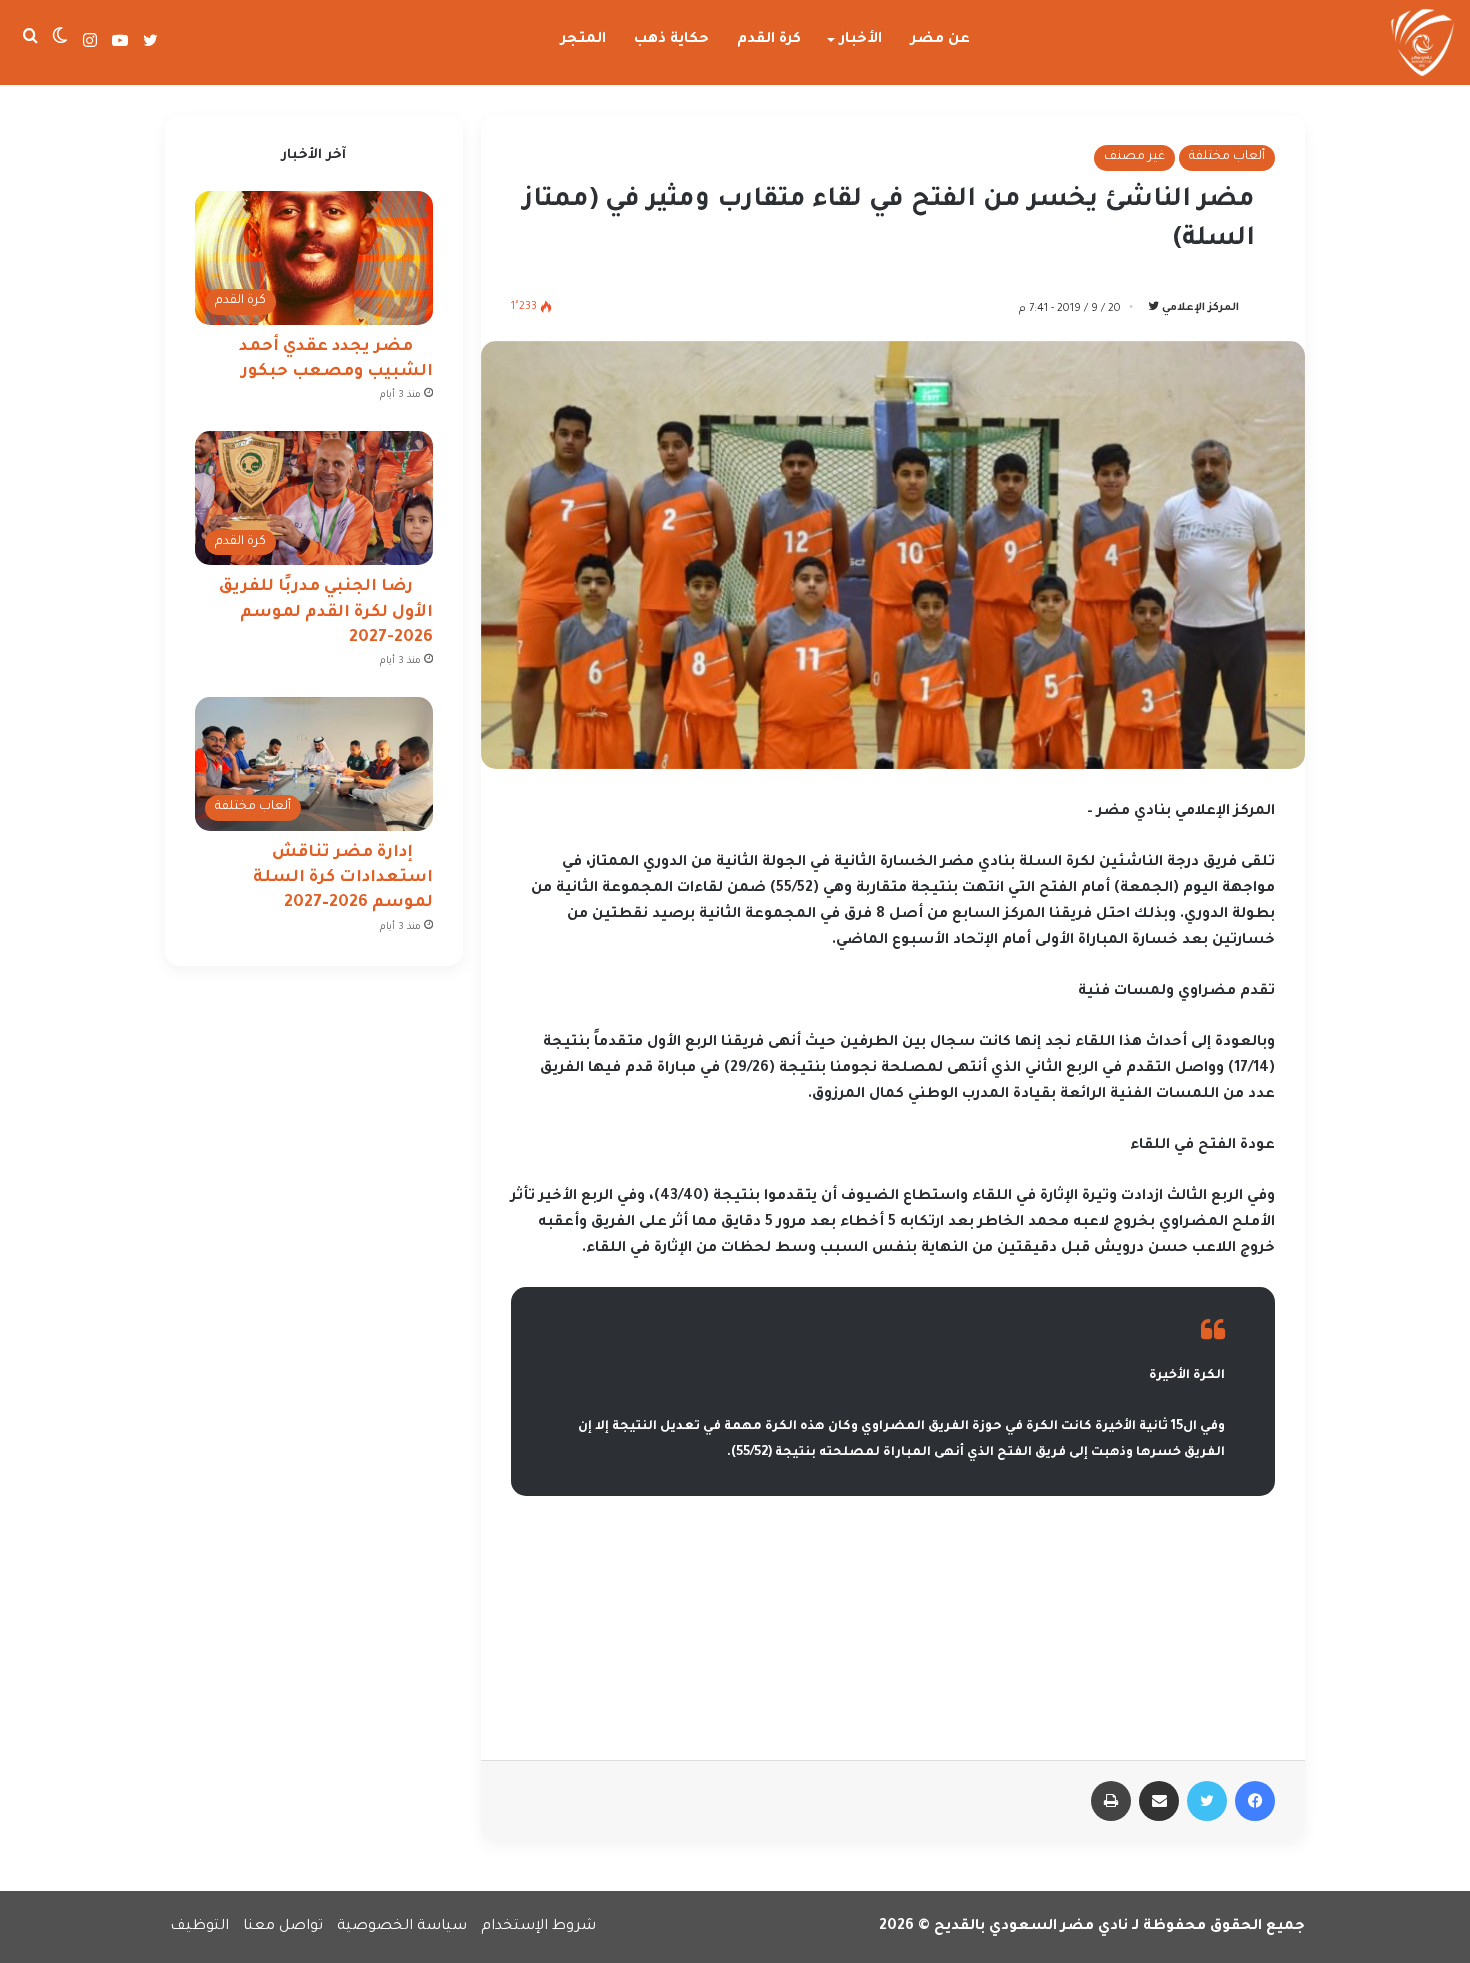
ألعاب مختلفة (1227, 157)
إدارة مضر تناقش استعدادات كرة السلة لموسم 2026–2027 (343, 878)
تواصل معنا (283, 1927)
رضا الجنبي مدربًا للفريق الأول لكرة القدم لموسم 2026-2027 (326, 612)
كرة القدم (769, 40)
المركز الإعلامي (1200, 309)
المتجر (583, 40)
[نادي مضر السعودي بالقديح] (1422, 43)
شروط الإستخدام (538, 1927)
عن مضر (940, 40)
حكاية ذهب (671, 40)
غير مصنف (1134, 157)
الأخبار (861, 40)
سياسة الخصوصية (402, 1927)
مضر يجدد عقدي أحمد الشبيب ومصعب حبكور (336, 359)
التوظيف (199, 1927)
